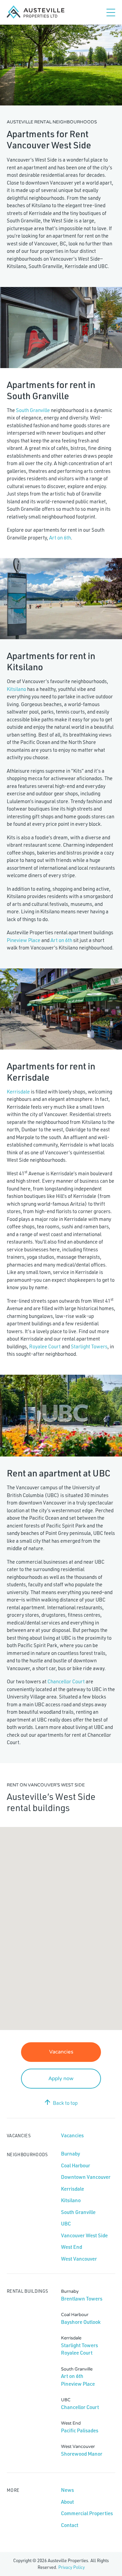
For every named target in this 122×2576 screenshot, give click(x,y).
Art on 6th (60, 538)
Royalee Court (45, 1346)
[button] (47, 1918)
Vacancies (61, 2052)
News (67, 2490)
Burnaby (70, 2154)
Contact (70, 2525)
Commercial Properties (87, 2513)
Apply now (61, 2078)
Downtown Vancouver (86, 2177)
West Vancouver (79, 2259)
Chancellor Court (66, 1681)
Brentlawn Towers (82, 2299)
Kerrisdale (18, 1092)
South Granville (33, 410)
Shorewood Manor (82, 2454)
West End (72, 2247)
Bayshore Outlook (81, 2322)
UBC (66, 2224)
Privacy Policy (72, 2567)
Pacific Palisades (80, 2430)
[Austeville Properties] (36, 12)
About (67, 2502)
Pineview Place (24, 940)
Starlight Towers (89, 1346)
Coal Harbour (76, 2165)
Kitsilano (16, 689)
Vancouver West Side (84, 2235)
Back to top (65, 2103)
